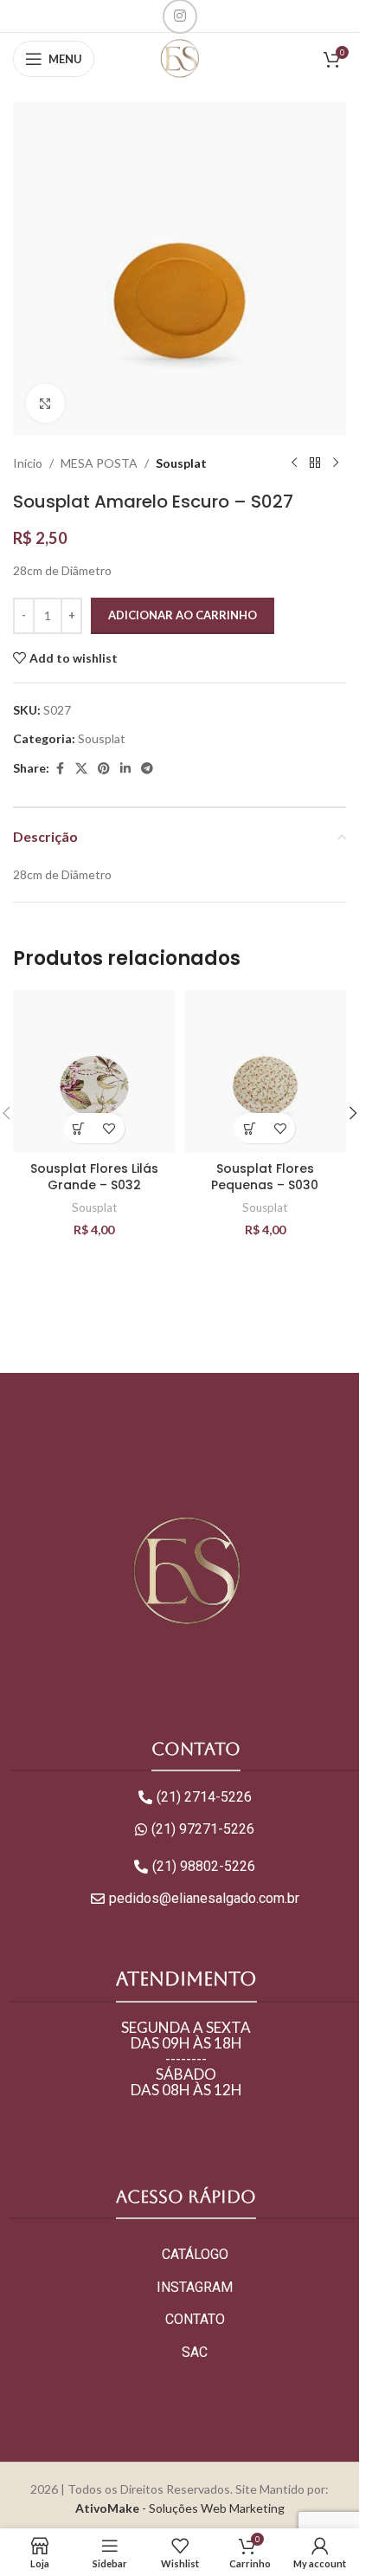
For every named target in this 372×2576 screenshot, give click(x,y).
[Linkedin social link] (125, 769)
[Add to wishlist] (109, 1128)
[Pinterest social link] (104, 769)
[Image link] (186, 1571)
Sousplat (181, 463)
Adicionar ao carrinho (183, 615)
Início (28, 463)
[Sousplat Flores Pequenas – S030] (266, 1071)
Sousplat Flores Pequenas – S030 (265, 1177)
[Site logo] (180, 58)
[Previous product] (294, 463)
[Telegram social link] (147, 769)
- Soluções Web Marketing (180, 2508)
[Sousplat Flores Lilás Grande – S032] (94, 1071)
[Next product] (336, 463)
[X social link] (81, 769)
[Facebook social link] (60, 769)
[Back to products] (315, 463)
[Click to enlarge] (45, 403)
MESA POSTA (99, 463)
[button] (79, 1128)
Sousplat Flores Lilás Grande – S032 (94, 1177)
